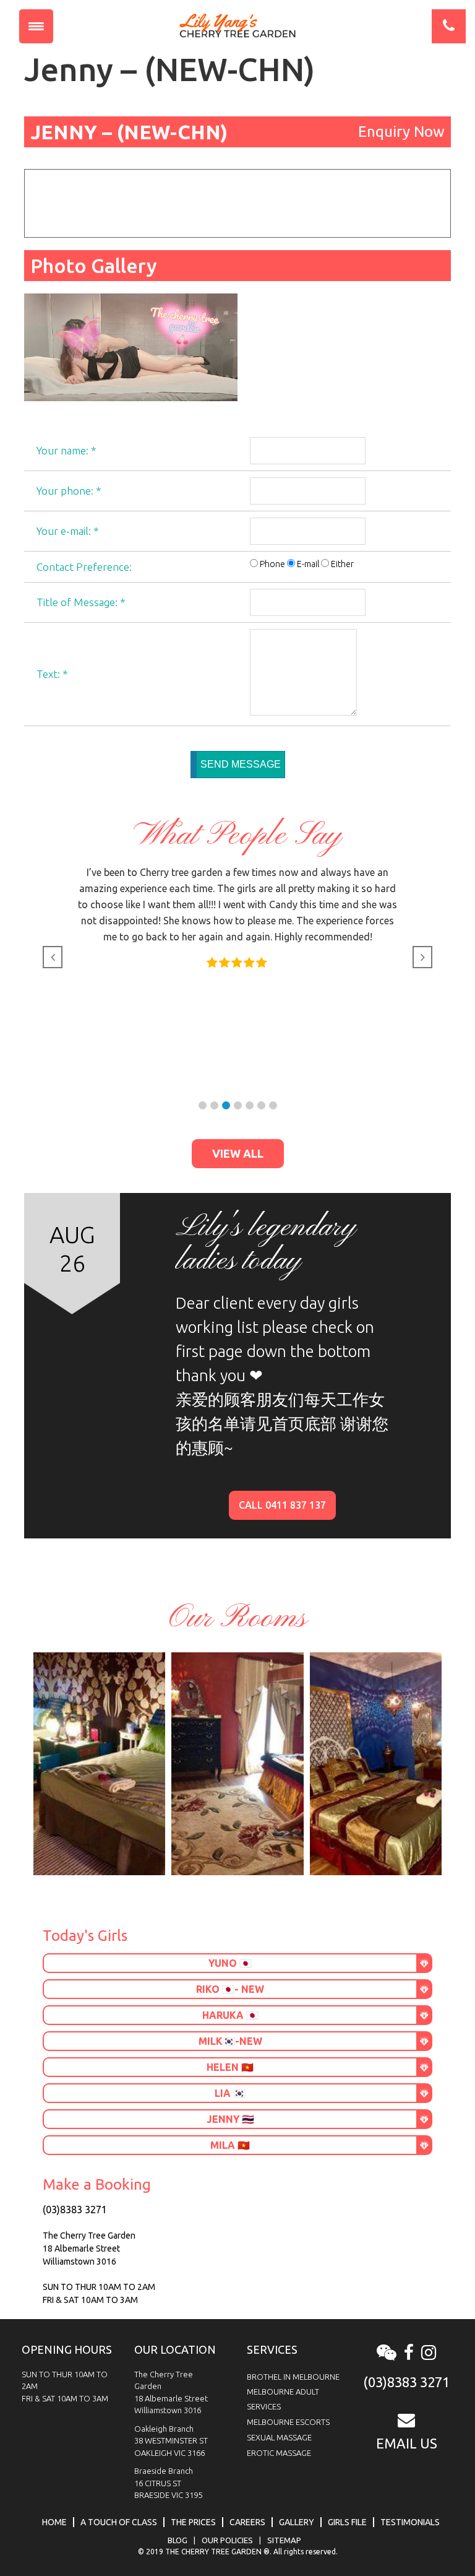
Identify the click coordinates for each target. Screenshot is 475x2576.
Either (342, 564)
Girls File (347, 2522)
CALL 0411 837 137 (282, 1505)
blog (178, 2540)
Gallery (297, 2522)
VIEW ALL (238, 1153)
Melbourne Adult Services (283, 2399)
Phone (272, 564)
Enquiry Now (401, 132)
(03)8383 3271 (75, 2210)
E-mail (308, 564)
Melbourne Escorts (288, 2422)
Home (54, 2522)
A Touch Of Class (119, 2522)
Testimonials (410, 2522)
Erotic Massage (279, 2453)
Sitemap (284, 2540)
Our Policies (227, 2540)
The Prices (193, 2522)
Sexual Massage (279, 2437)
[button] (203, 1105)
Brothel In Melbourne (293, 2377)
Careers (247, 2522)
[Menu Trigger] (36, 26)
